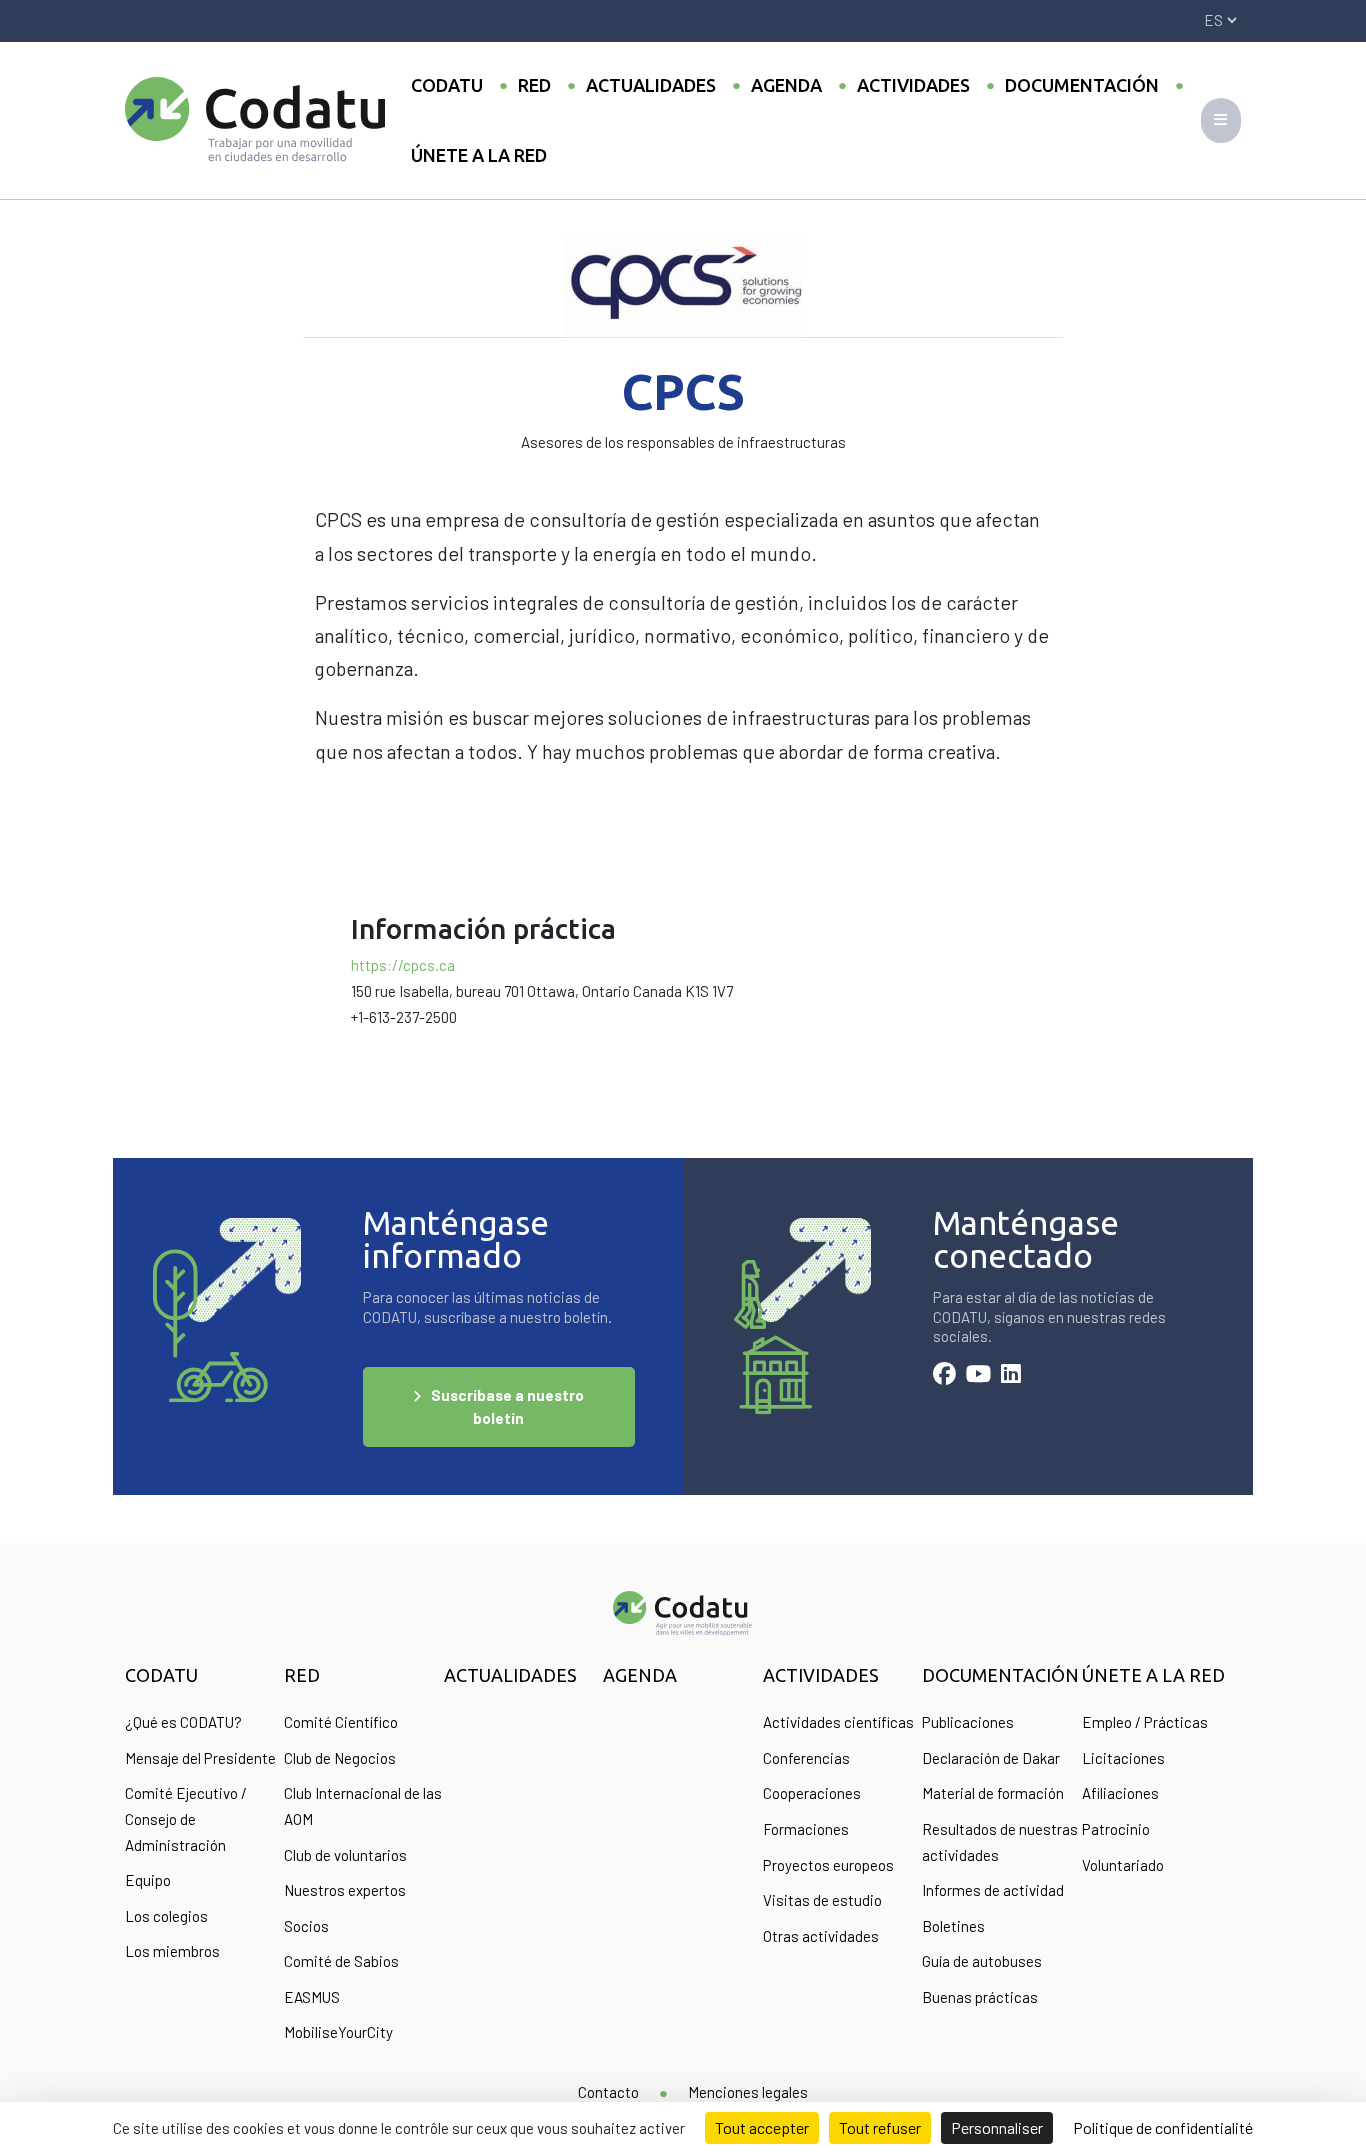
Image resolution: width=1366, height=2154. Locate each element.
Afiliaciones (1120, 1793)
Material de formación (993, 1793)
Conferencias (806, 1758)
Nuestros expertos (345, 1890)
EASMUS (312, 1997)
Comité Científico (341, 1722)
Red (534, 85)
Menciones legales (748, 2092)
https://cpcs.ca (403, 965)
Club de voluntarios (345, 1855)
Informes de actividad (993, 1890)
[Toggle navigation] (1221, 120)
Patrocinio (1116, 1829)
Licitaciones (1123, 1758)
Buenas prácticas (980, 1997)
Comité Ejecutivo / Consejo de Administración (186, 1818)
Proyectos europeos (828, 1865)
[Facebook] (944, 1376)
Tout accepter (762, 2127)
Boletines (953, 1926)
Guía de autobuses (982, 1961)
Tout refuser (880, 2127)
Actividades (913, 85)
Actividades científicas (838, 1722)
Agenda (786, 85)
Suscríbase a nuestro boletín (507, 1406)
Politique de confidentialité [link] (1163, 2127)
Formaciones (806, 1829)
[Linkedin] (1011, 1376)
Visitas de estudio (822, 1900)
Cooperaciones (812, 1793)
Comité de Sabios (341, 1961)
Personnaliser (997, 2127)
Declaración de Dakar (991, 1758)
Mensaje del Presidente (200, 1758)
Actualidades (651, 85)
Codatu (447, 85)
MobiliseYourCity (338, 2032)
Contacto (608, 2092)
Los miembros (172, 1951)
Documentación (1082, 85)
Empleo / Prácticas (1145, 1722)
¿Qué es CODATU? (183, 1722)
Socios (306, 1926)
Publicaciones (968, 1722)
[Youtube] (978, 1376)
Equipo (148, 1880)
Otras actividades (821, 1936)
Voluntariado (1123, 1865)
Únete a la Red (479, 155)
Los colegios (166, 1916)
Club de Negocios (340, 1758)
